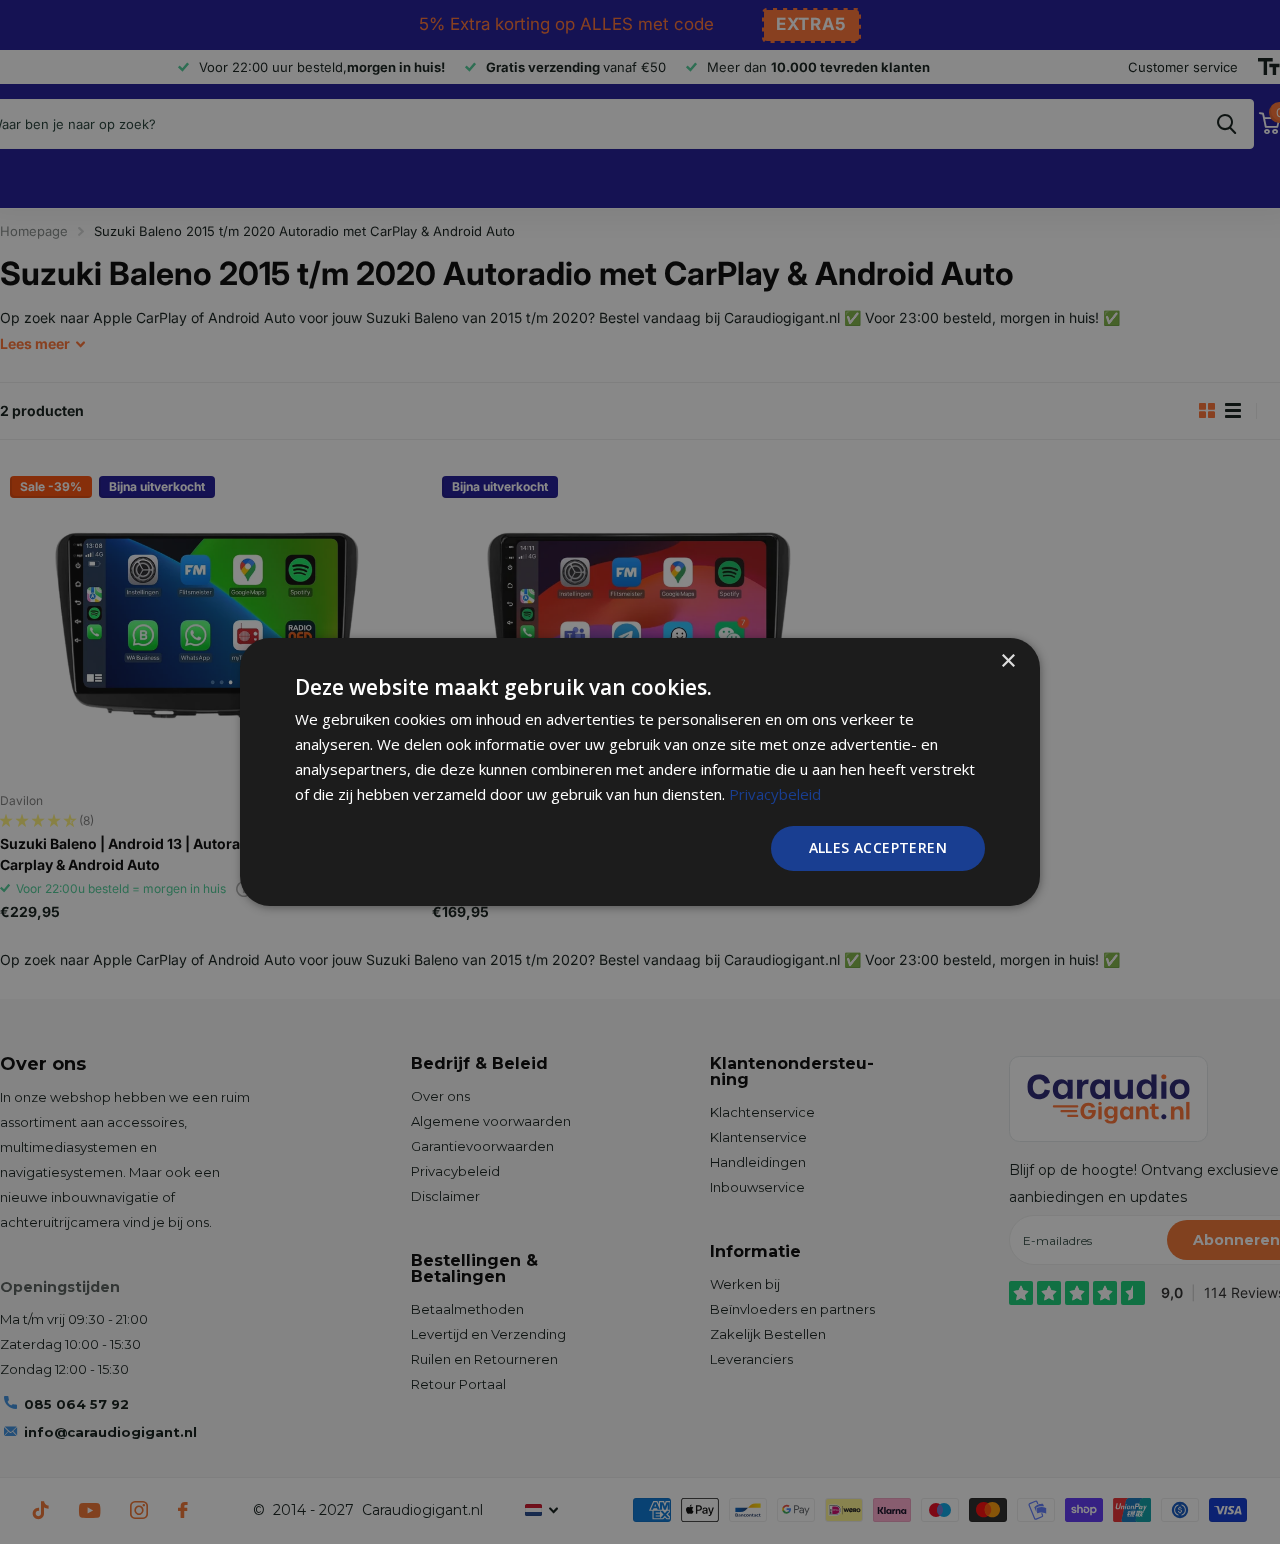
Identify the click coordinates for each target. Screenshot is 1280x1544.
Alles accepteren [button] (878, 847)
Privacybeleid (775, 794)
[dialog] (640, 772)
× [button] (1007, 661)
